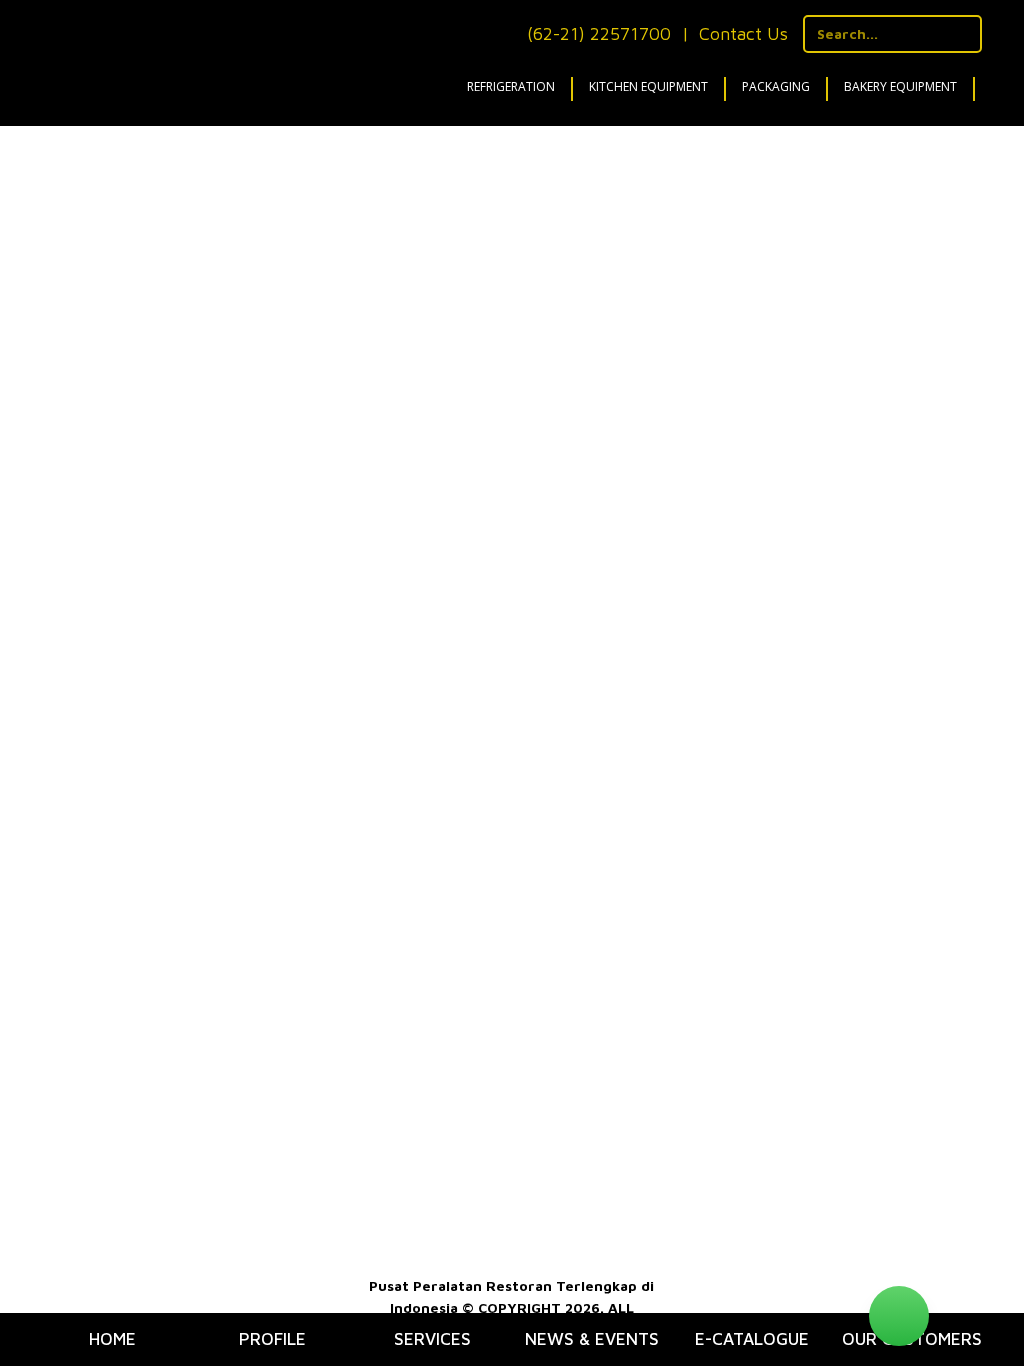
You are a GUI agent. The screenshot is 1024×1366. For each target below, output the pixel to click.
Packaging (776, 86)
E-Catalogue (752, 1339)
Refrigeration (511, 86)
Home (112, 1339)
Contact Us (743, 33)
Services (432, 1339)
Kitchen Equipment (648, 86)
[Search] (963, 34)
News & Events (592, 1339)
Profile (272, 1339)
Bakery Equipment (900, 86)
